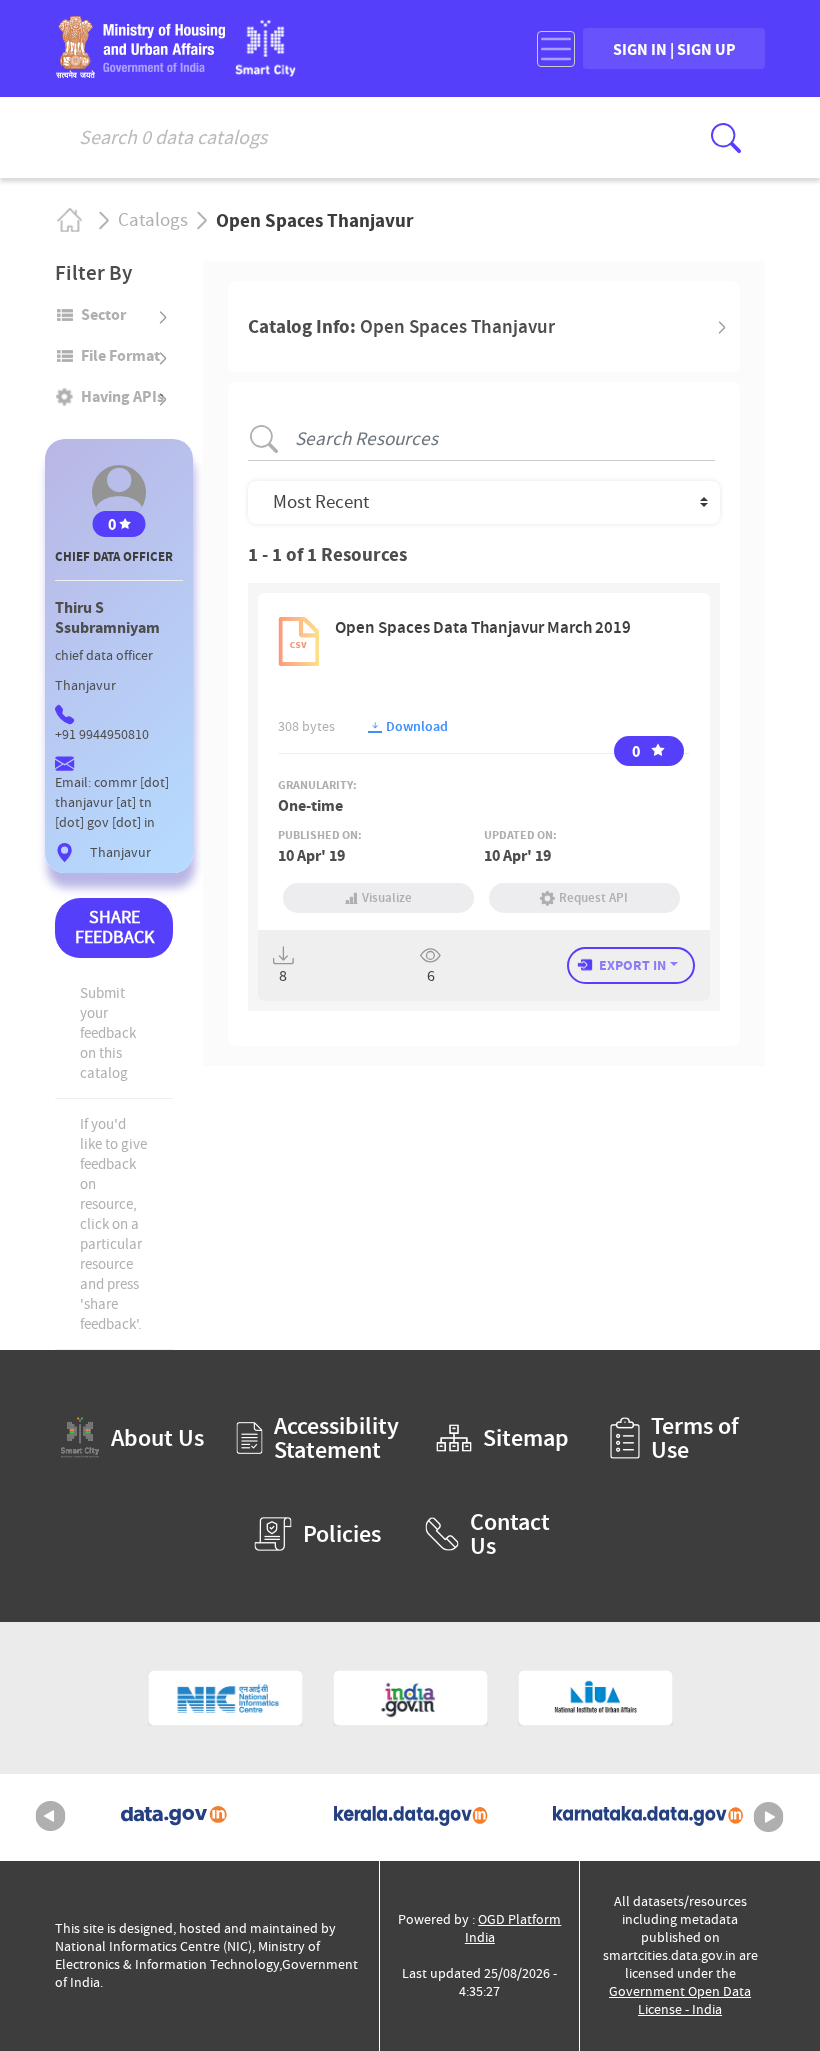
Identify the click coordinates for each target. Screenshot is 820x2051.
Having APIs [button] (122, 396)
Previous (51, 1817)
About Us (157, 1438)
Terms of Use (695, 1438)
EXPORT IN (632, 965)
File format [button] (120, 355)
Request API (593, 897)
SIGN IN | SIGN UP (674, 49)
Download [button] (415, 726)
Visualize (387, 897)
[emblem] (140, 71)
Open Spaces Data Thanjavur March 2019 (483, 627)
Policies (342, 1534)
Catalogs (153, 220)
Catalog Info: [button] (401, 326)
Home (68, 220)
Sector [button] (103, 314)
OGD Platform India (513, 1928)
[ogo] (265, 70)
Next (769, 1817)
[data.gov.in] (173, 1817)
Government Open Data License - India (680, 2000)
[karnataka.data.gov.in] (647, 1817)
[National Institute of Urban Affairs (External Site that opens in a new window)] (595, 1698)
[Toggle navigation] (556, 49)
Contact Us (510, 1534)
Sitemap (526, 1438)
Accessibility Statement (334, 1438)
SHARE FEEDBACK (114, 927)
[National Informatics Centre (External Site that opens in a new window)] (225, 1698)
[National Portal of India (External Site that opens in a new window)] (410, 1698)
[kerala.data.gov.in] (410, 1817)
